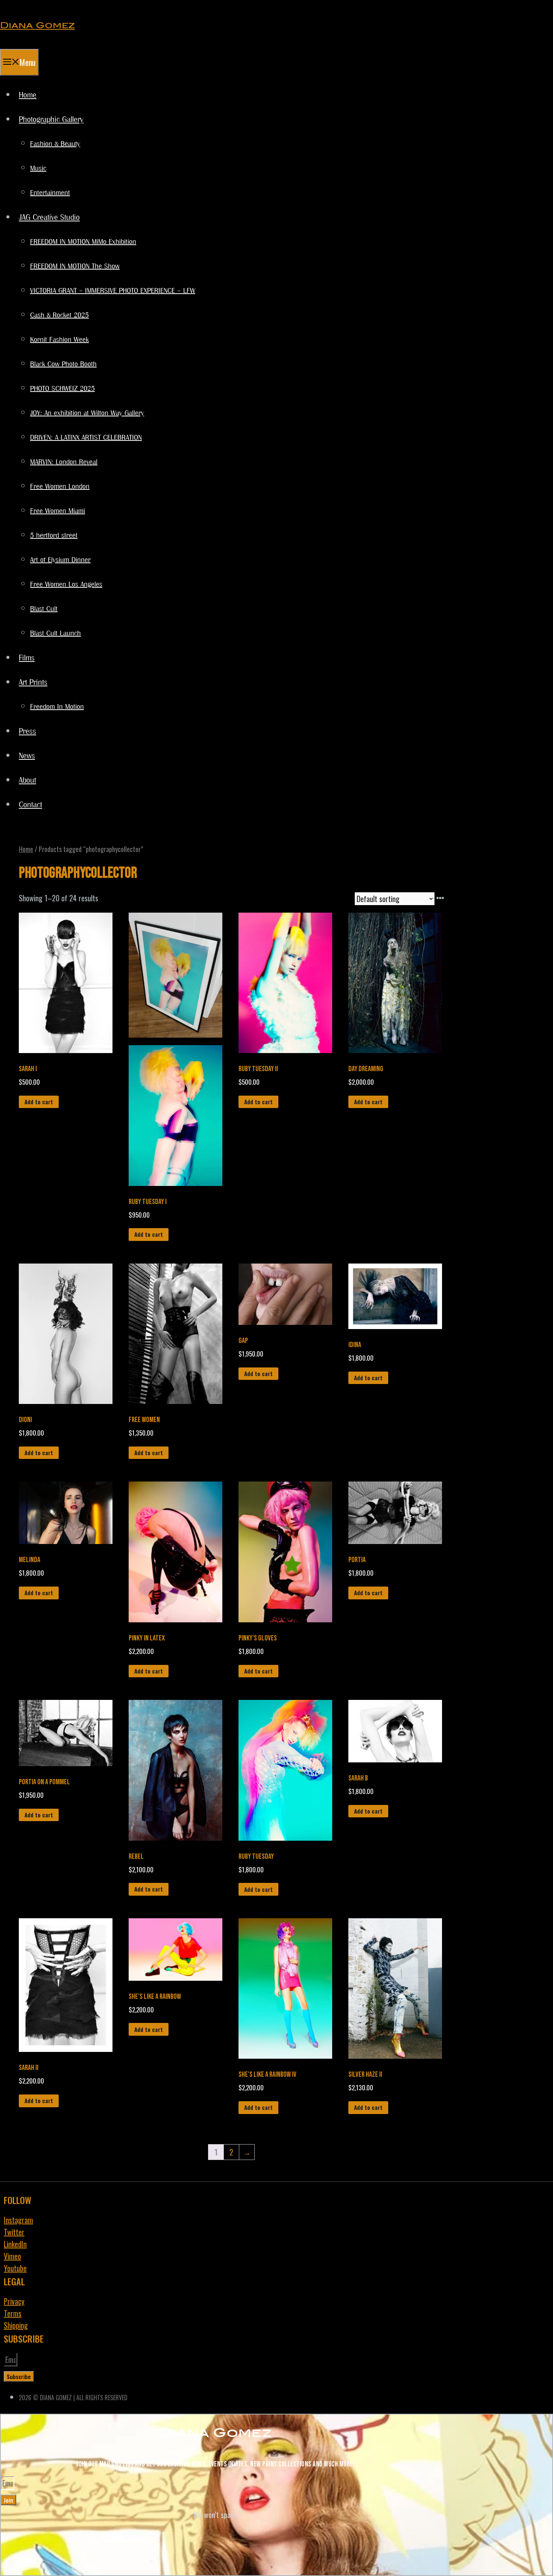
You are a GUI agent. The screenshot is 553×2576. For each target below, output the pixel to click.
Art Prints (33, 683)
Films (27, 658)
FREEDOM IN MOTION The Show (75, 267)
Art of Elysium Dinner (60, 560)
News (27, 756)
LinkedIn (15, 2244)
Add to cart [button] (39, 1102)
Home (28, 95)
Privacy (14, 2301)
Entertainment (50, 193)
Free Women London (60, 487)
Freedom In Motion (57, 707)
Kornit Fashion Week (59, 340)
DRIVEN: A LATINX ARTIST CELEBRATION (86, 438)
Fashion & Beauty (55, 144)
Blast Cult (44, 609)
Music (38, 169)
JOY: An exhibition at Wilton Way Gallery (87, 413)
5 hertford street (54, 536)
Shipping (16, 2325)
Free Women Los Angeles (66, 585)
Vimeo (12, 2256)
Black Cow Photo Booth (63, 364)
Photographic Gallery (51, 120)
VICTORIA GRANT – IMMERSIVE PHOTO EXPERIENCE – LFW (113, 291)
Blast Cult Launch (55, 634)
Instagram (18, 2220)
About (27, 781)
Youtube (15, 2268)
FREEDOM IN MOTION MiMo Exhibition (83, 242)
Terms (13, 2313)
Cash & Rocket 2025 (59, 316)
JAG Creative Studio (49, 218)
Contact (30, 805)
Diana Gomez (37, 25)
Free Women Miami (58, 511)
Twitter (14, 2232)
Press (27, 732)
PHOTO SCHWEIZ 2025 (62, 389)
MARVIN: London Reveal (64, 462)
